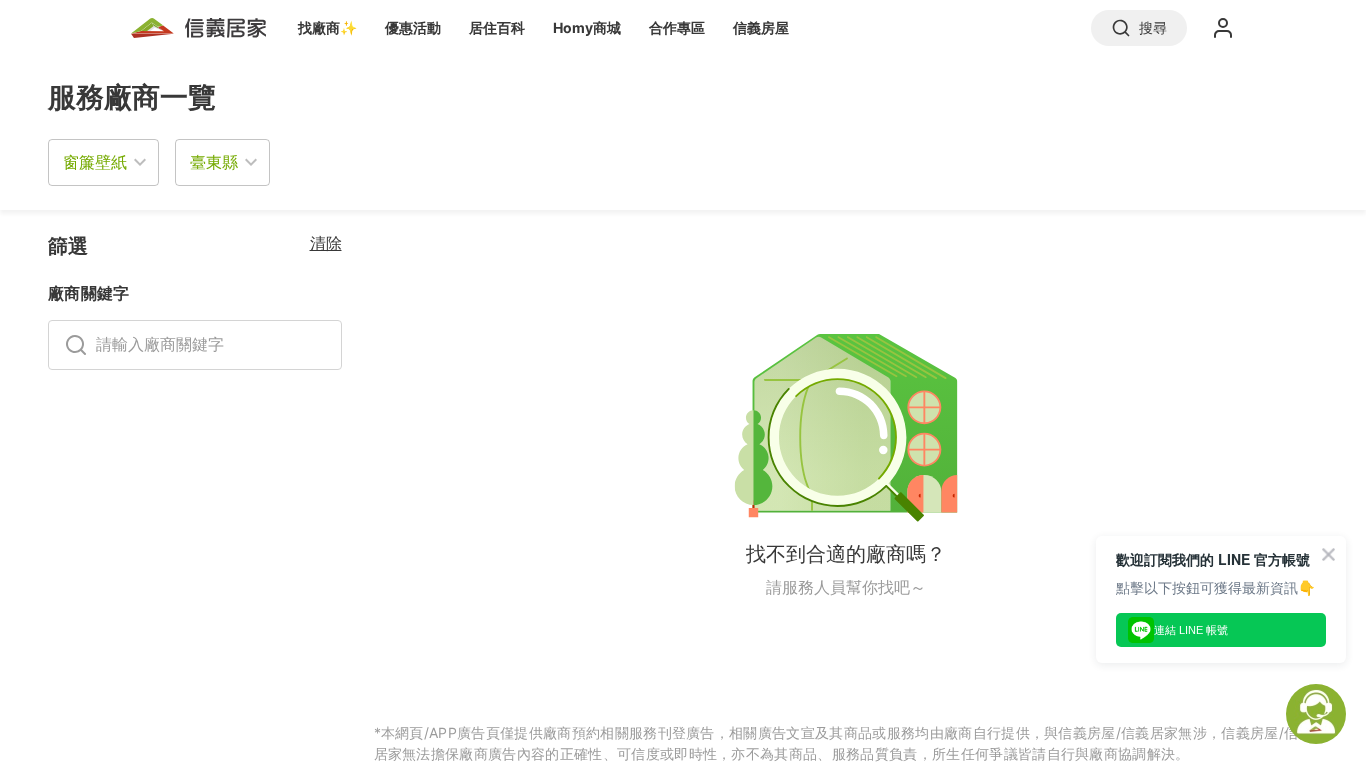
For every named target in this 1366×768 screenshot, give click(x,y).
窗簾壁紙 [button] (95, 162)
